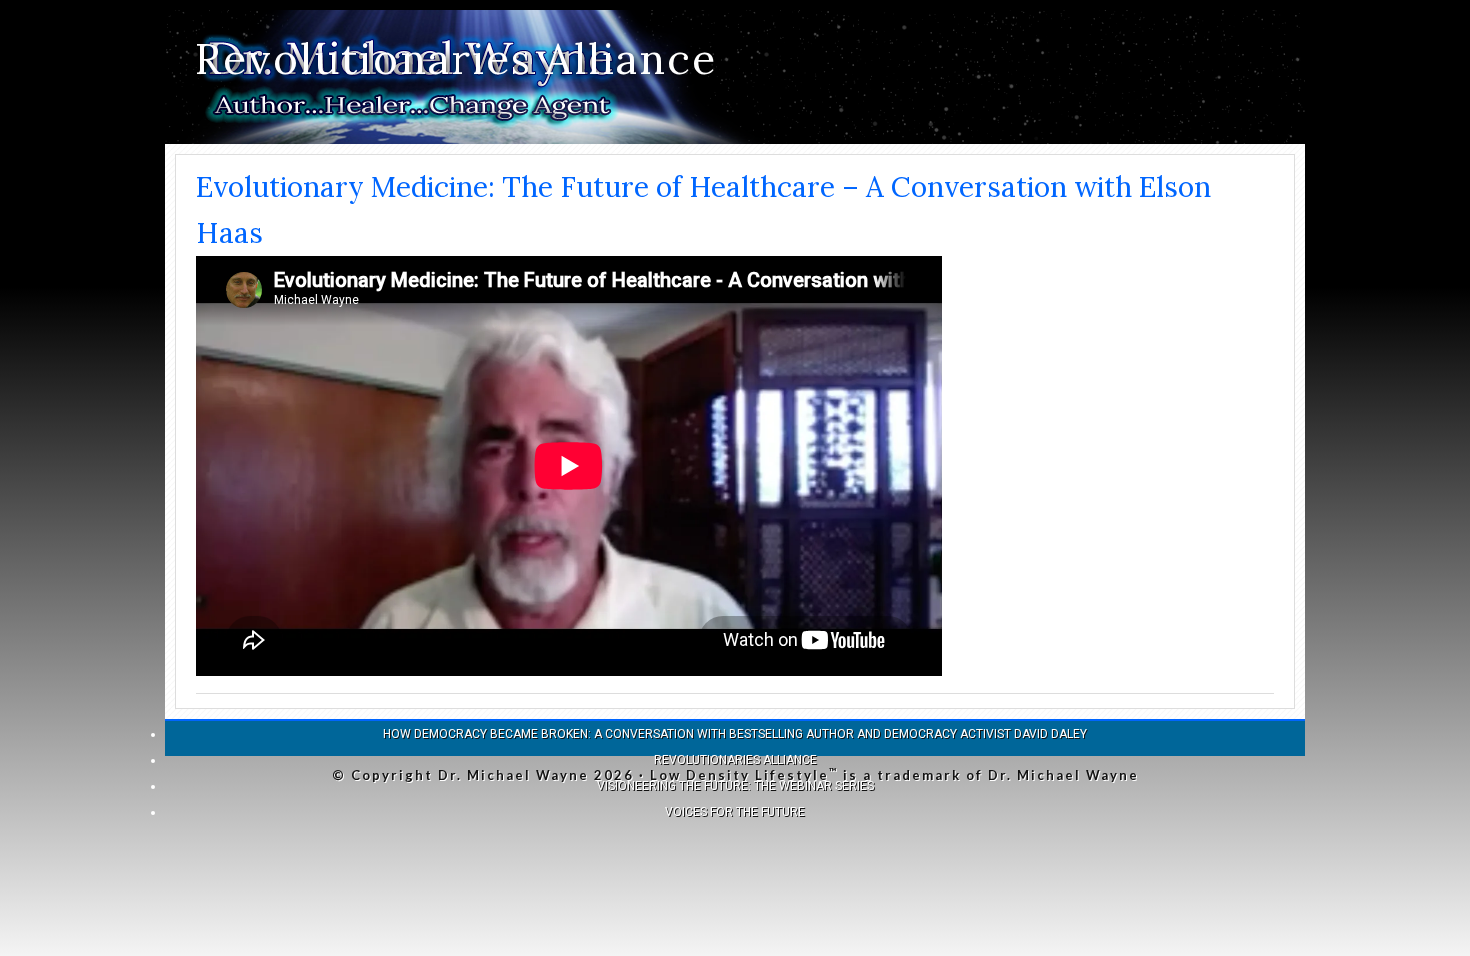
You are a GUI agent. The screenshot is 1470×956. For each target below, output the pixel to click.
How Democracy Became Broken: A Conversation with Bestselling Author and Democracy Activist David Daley (735, 734)
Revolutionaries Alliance (456, 59)
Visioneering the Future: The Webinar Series (735, 786)
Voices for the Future (735, 812)
